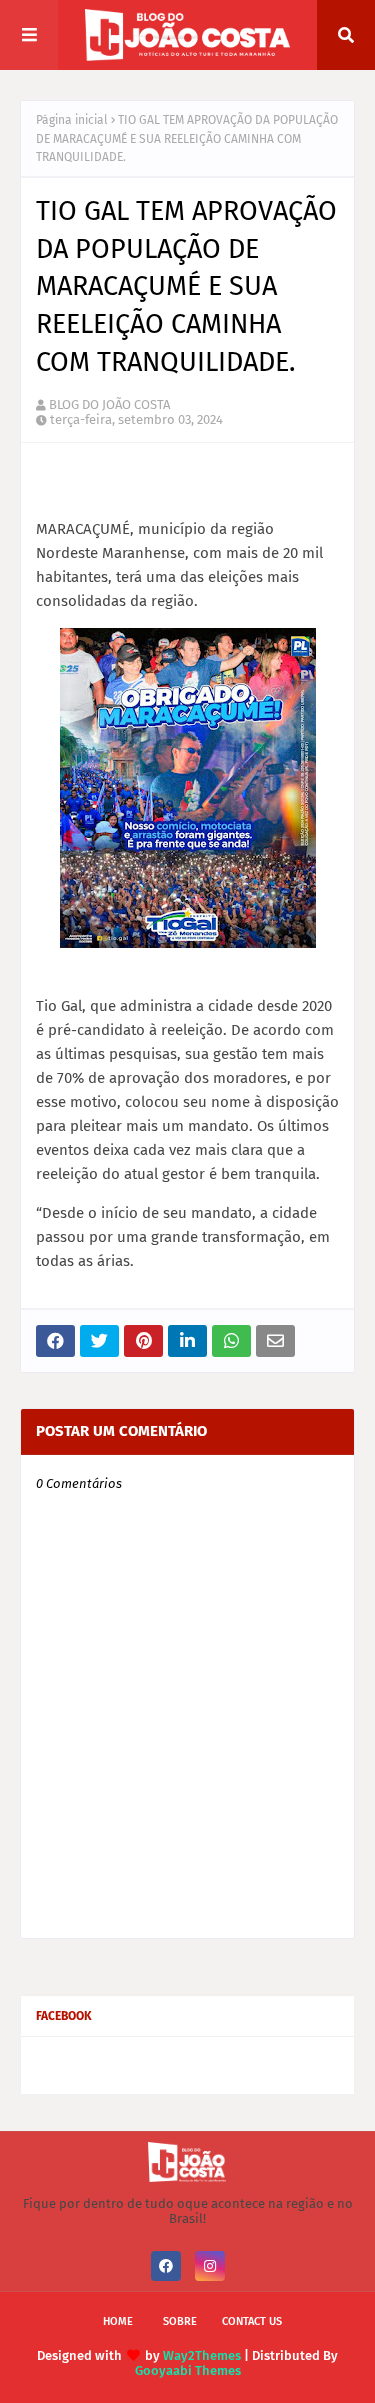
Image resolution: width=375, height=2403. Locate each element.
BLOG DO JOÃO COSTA (109, 404)
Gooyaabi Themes (188, 2370)
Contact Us (252, 2321)
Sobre (180, 2321)
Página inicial (72, 120)
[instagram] (210, 2266)
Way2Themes (202, 2355)
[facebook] (166, 2266)
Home (118, 2321)
